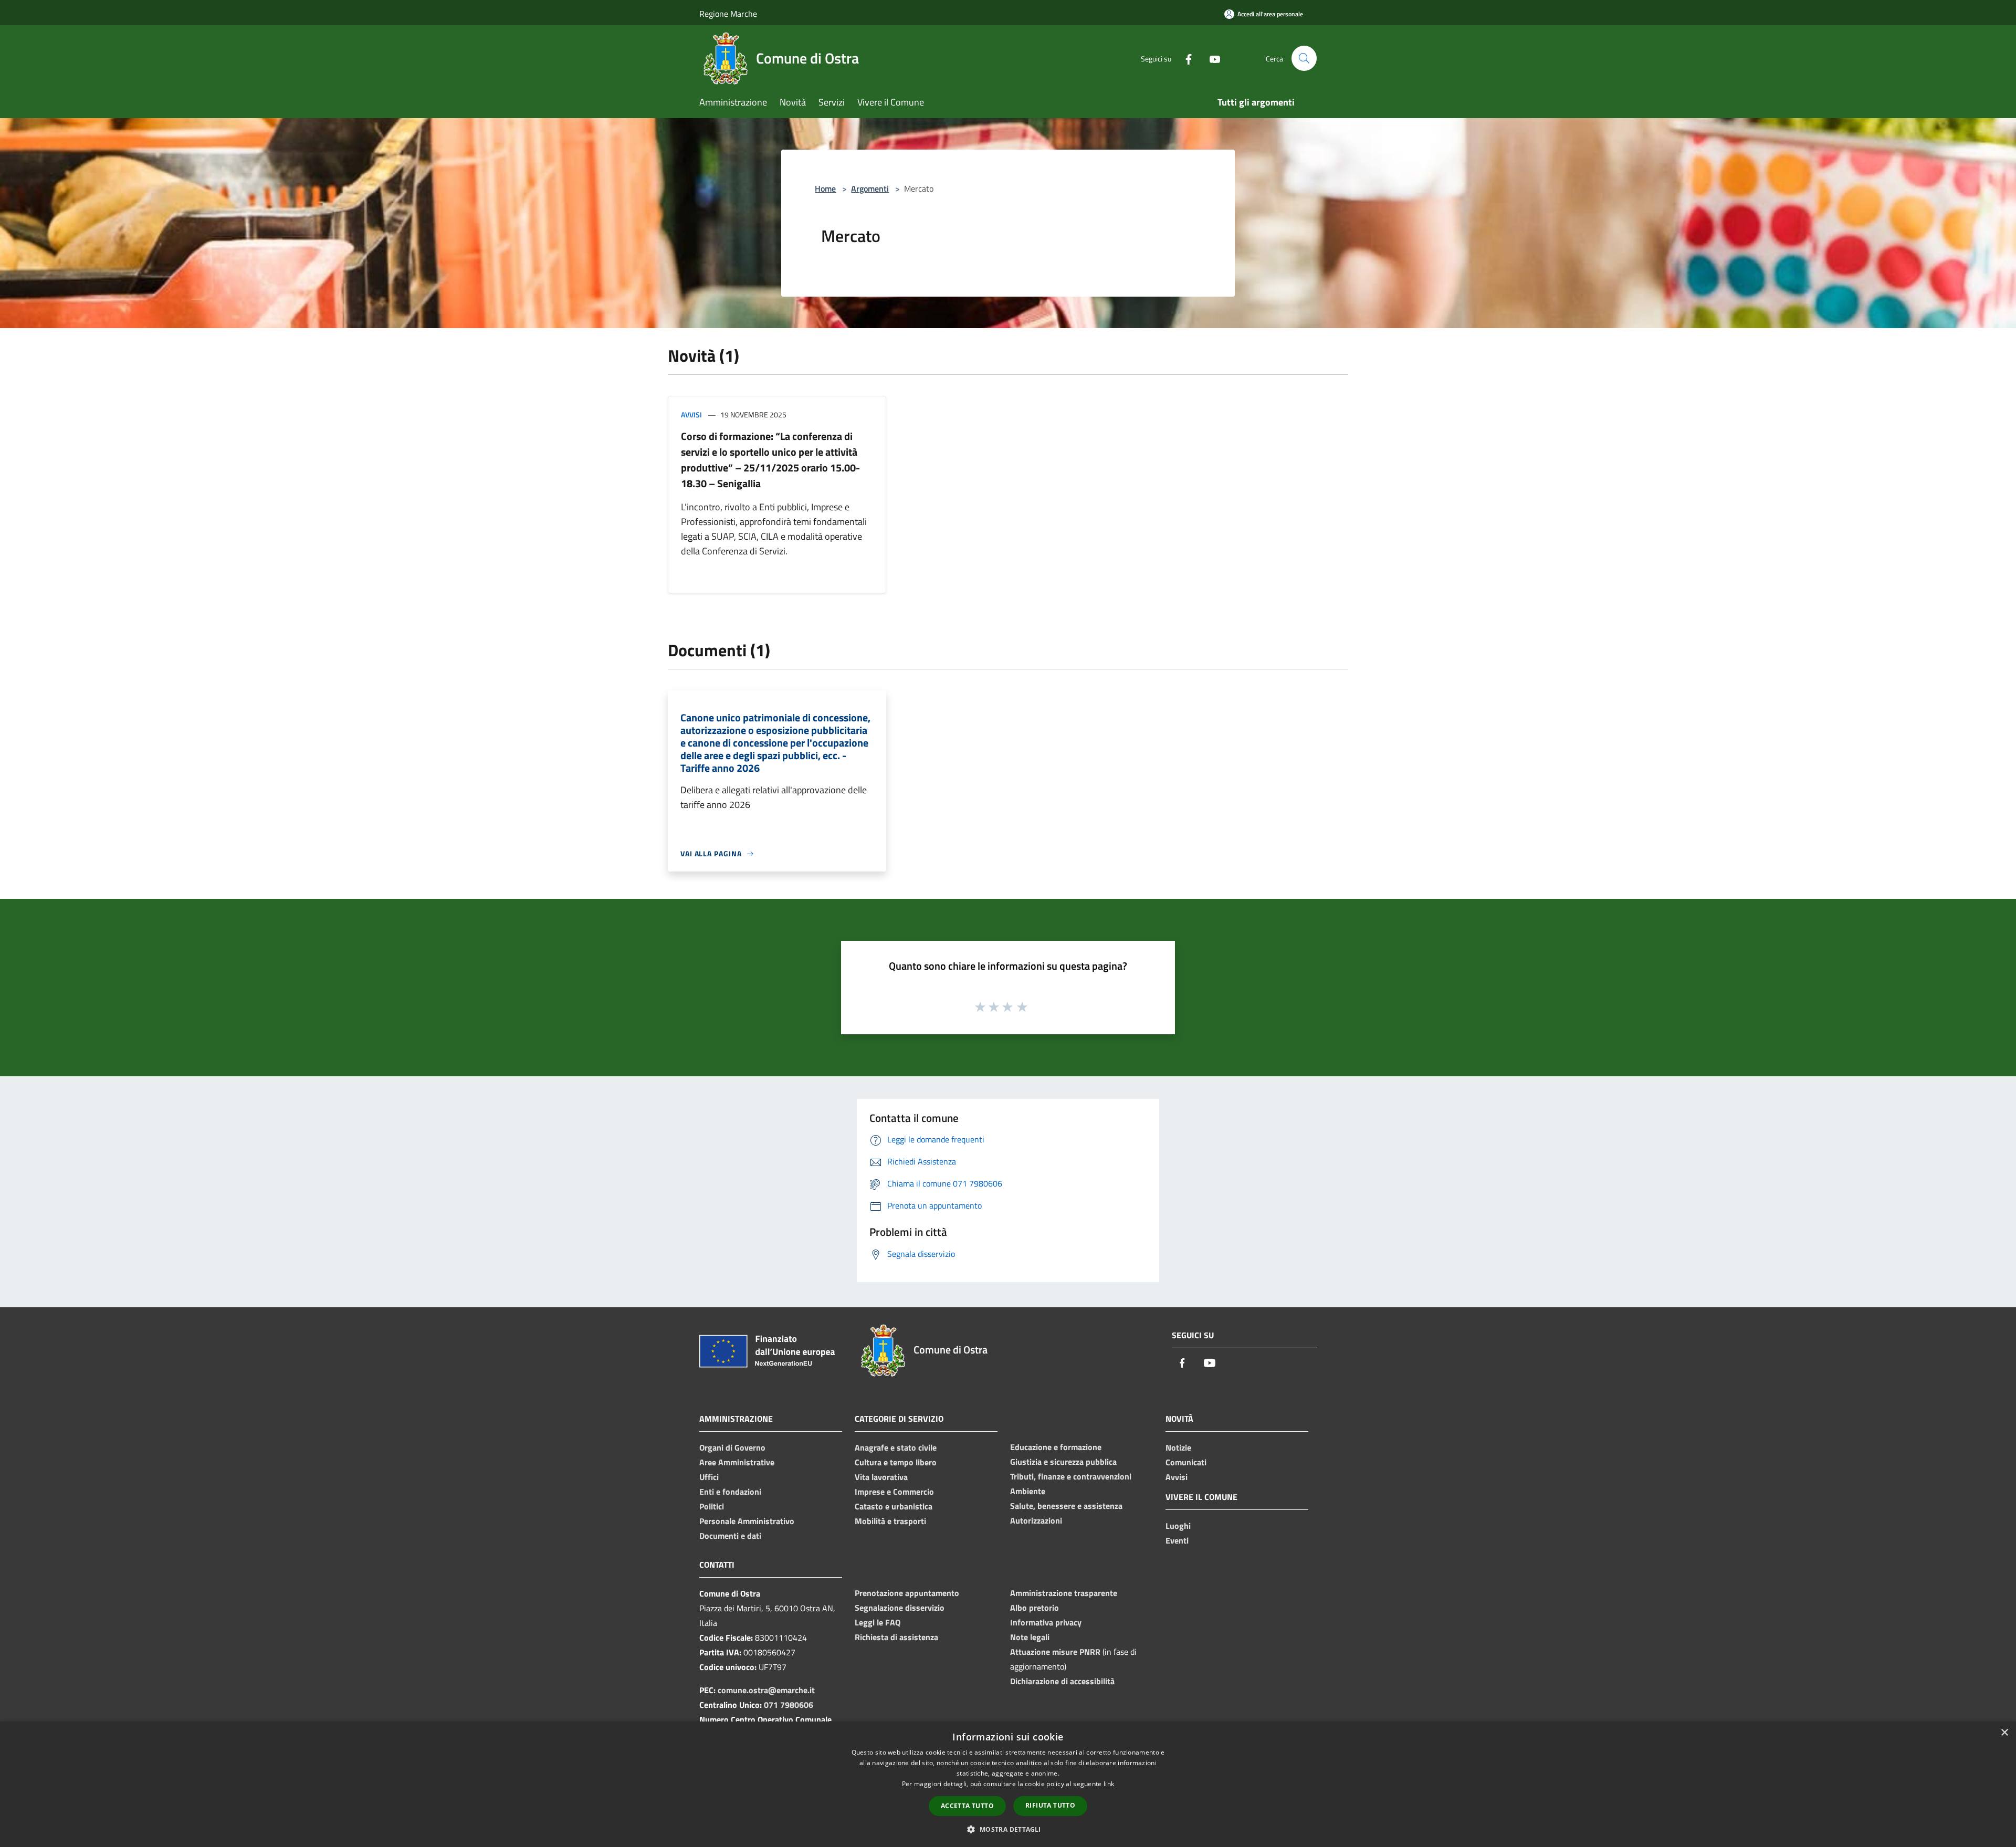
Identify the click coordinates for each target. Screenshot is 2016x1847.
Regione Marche (728, 14)
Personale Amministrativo (747, 1521)
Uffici (709, 1477)
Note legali (1030, 1637)
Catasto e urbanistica (894, 1506)
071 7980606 (789, 1705)
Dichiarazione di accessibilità (1062, 1681)
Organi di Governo (732, 1447)
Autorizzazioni (1036, 1520)
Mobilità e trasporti (890, 1521)
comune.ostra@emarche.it (766, 1690)
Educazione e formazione (1056, 1447)
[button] (1008, 1829)
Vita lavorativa (881, 1477)
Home (825, 188)
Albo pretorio (1035, 1608)
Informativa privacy (1046, 1622)
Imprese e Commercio (894, 1492)
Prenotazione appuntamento (907, 1593)
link (1109, 1784)
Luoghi (1178, 1526)
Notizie (1178, 1447)
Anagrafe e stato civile (896, 1447)
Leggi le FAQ (878, 1622)
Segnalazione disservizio (900, 1608)
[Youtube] (1211, 58)
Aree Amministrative (737, 1462)
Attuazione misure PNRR (1055, 1652)
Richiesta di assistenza (896, 1637)
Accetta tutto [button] (967, 1806)
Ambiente (1028, 1491)
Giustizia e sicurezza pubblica (1063, 1462)
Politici (712, 1506)
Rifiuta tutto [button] (1050, 1805)
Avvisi (691, 414)
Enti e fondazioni (730, 1492)
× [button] (2004, 1733)
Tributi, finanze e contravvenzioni (1071, 1476)
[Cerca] (1304, 58)
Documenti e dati (730, 1536)
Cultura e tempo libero (896, 1462)
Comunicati (1186, 1462)
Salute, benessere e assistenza (1066, 1506)
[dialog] (1008, 1784)
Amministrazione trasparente (1064, 1593)
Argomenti (870, 188)
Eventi (1177, 1540)
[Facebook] (1184, 58)
